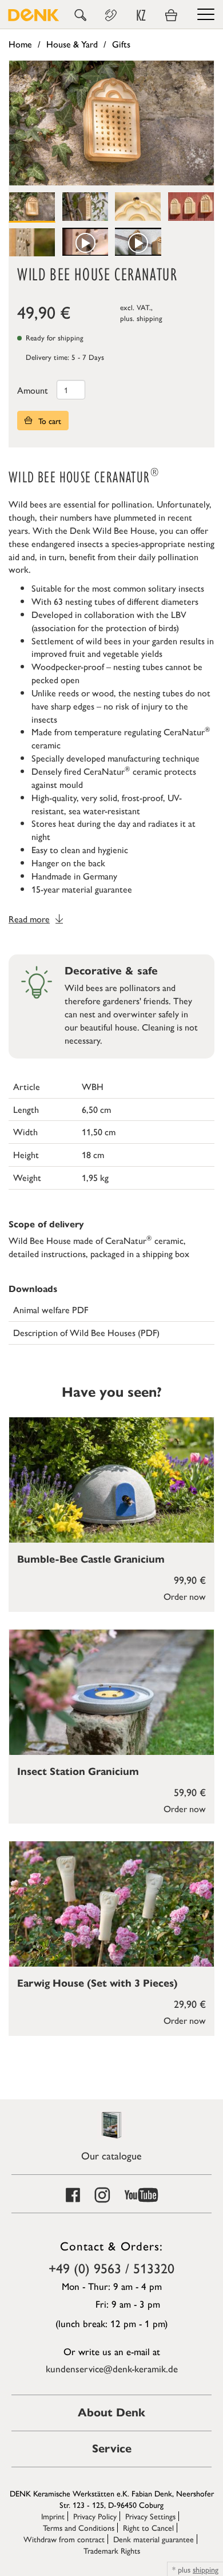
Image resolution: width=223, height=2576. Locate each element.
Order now (185, 1596)
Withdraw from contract (64, 2539)
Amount (33, 390)
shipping (150, 318)
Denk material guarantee (154, 2539)
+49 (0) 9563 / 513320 (111, 2268)
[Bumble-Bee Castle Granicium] (111, 1480)
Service (112, 2449)
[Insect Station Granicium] (111, 1692)
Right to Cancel (148, 2527)
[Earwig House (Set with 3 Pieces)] (111, 1904)
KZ (141, 15)
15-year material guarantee (82, 889)
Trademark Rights (112, 2550)
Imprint (53, 2516)
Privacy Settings (150, 2516)
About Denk (111, 2413)
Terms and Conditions (79, 2527)
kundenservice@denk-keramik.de (112, 2368)
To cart (49, 421)
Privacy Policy (95, 2516)
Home (20, 44)
